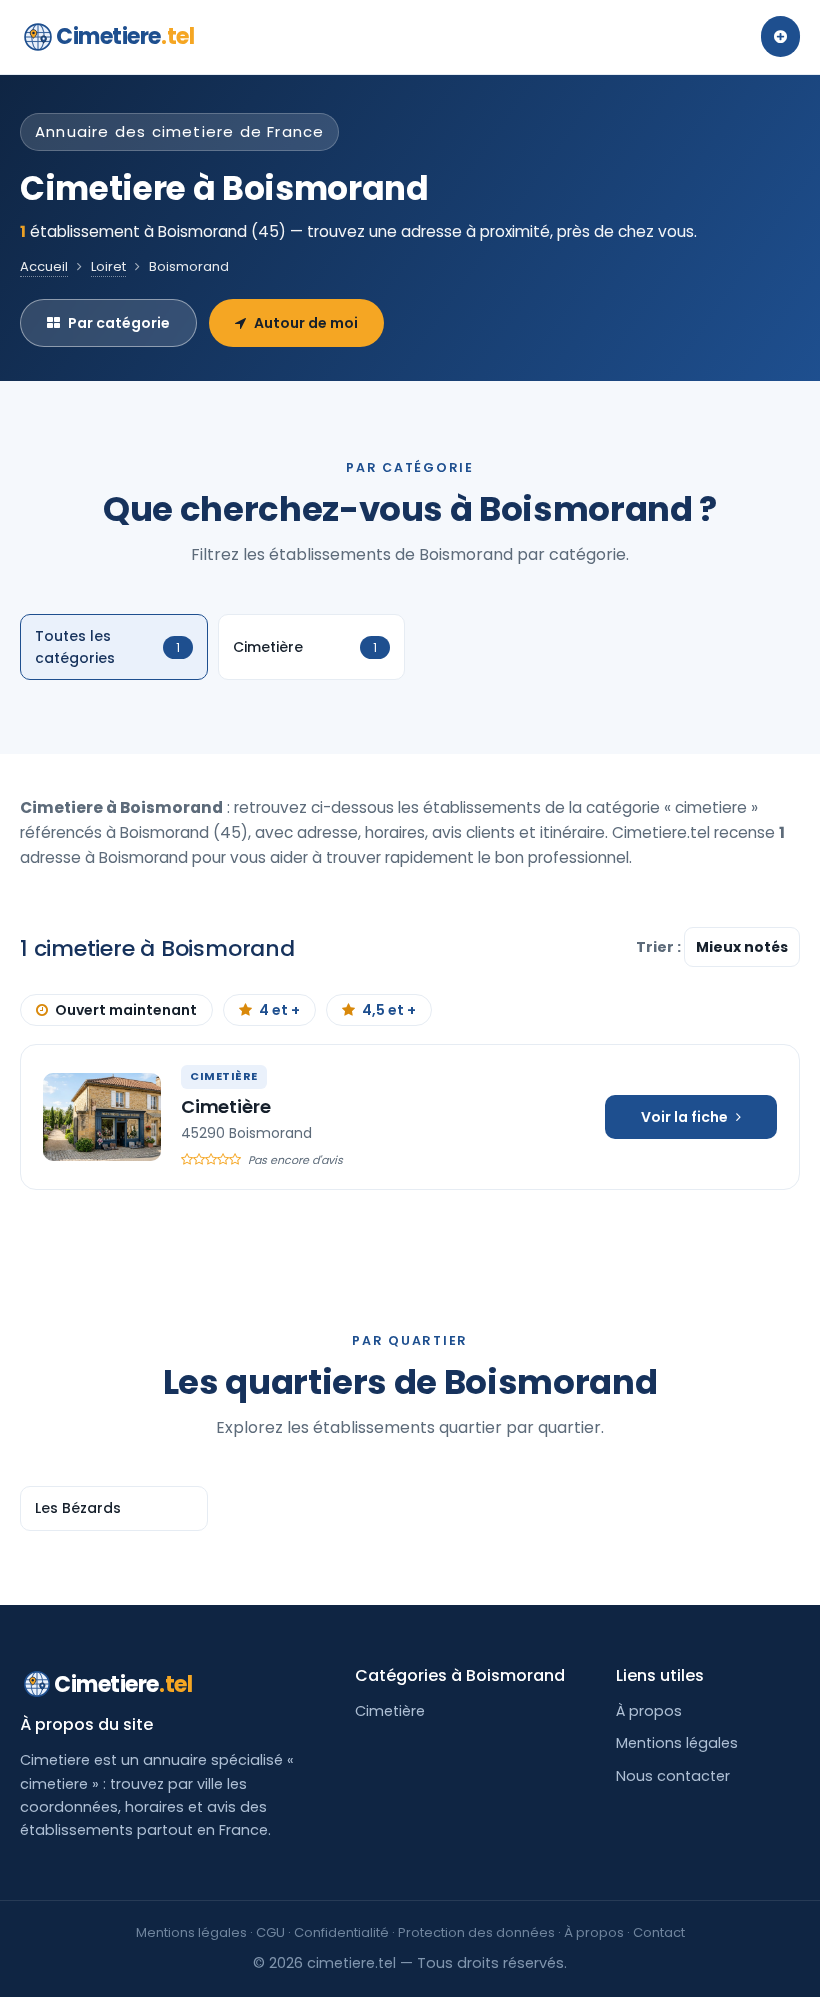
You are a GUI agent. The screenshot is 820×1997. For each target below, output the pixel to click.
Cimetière (225, 1106)
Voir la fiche (684, 1117)
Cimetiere (125, 36)
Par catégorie (119, 323)
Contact (659, 1932)
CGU (270, 1932)
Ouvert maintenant (126, 1010)
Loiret (108, 266)
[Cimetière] (102, 1117)
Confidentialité (341, 1932)
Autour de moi (306, 323)
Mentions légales (677, 1743)
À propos (649, 1711)
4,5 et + (389, 1010)
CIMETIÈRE (224, 1076)
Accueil (44, 266)
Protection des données (476, 1932)
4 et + (279, 1010)
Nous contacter (673, 1776)
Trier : (660, 947)
